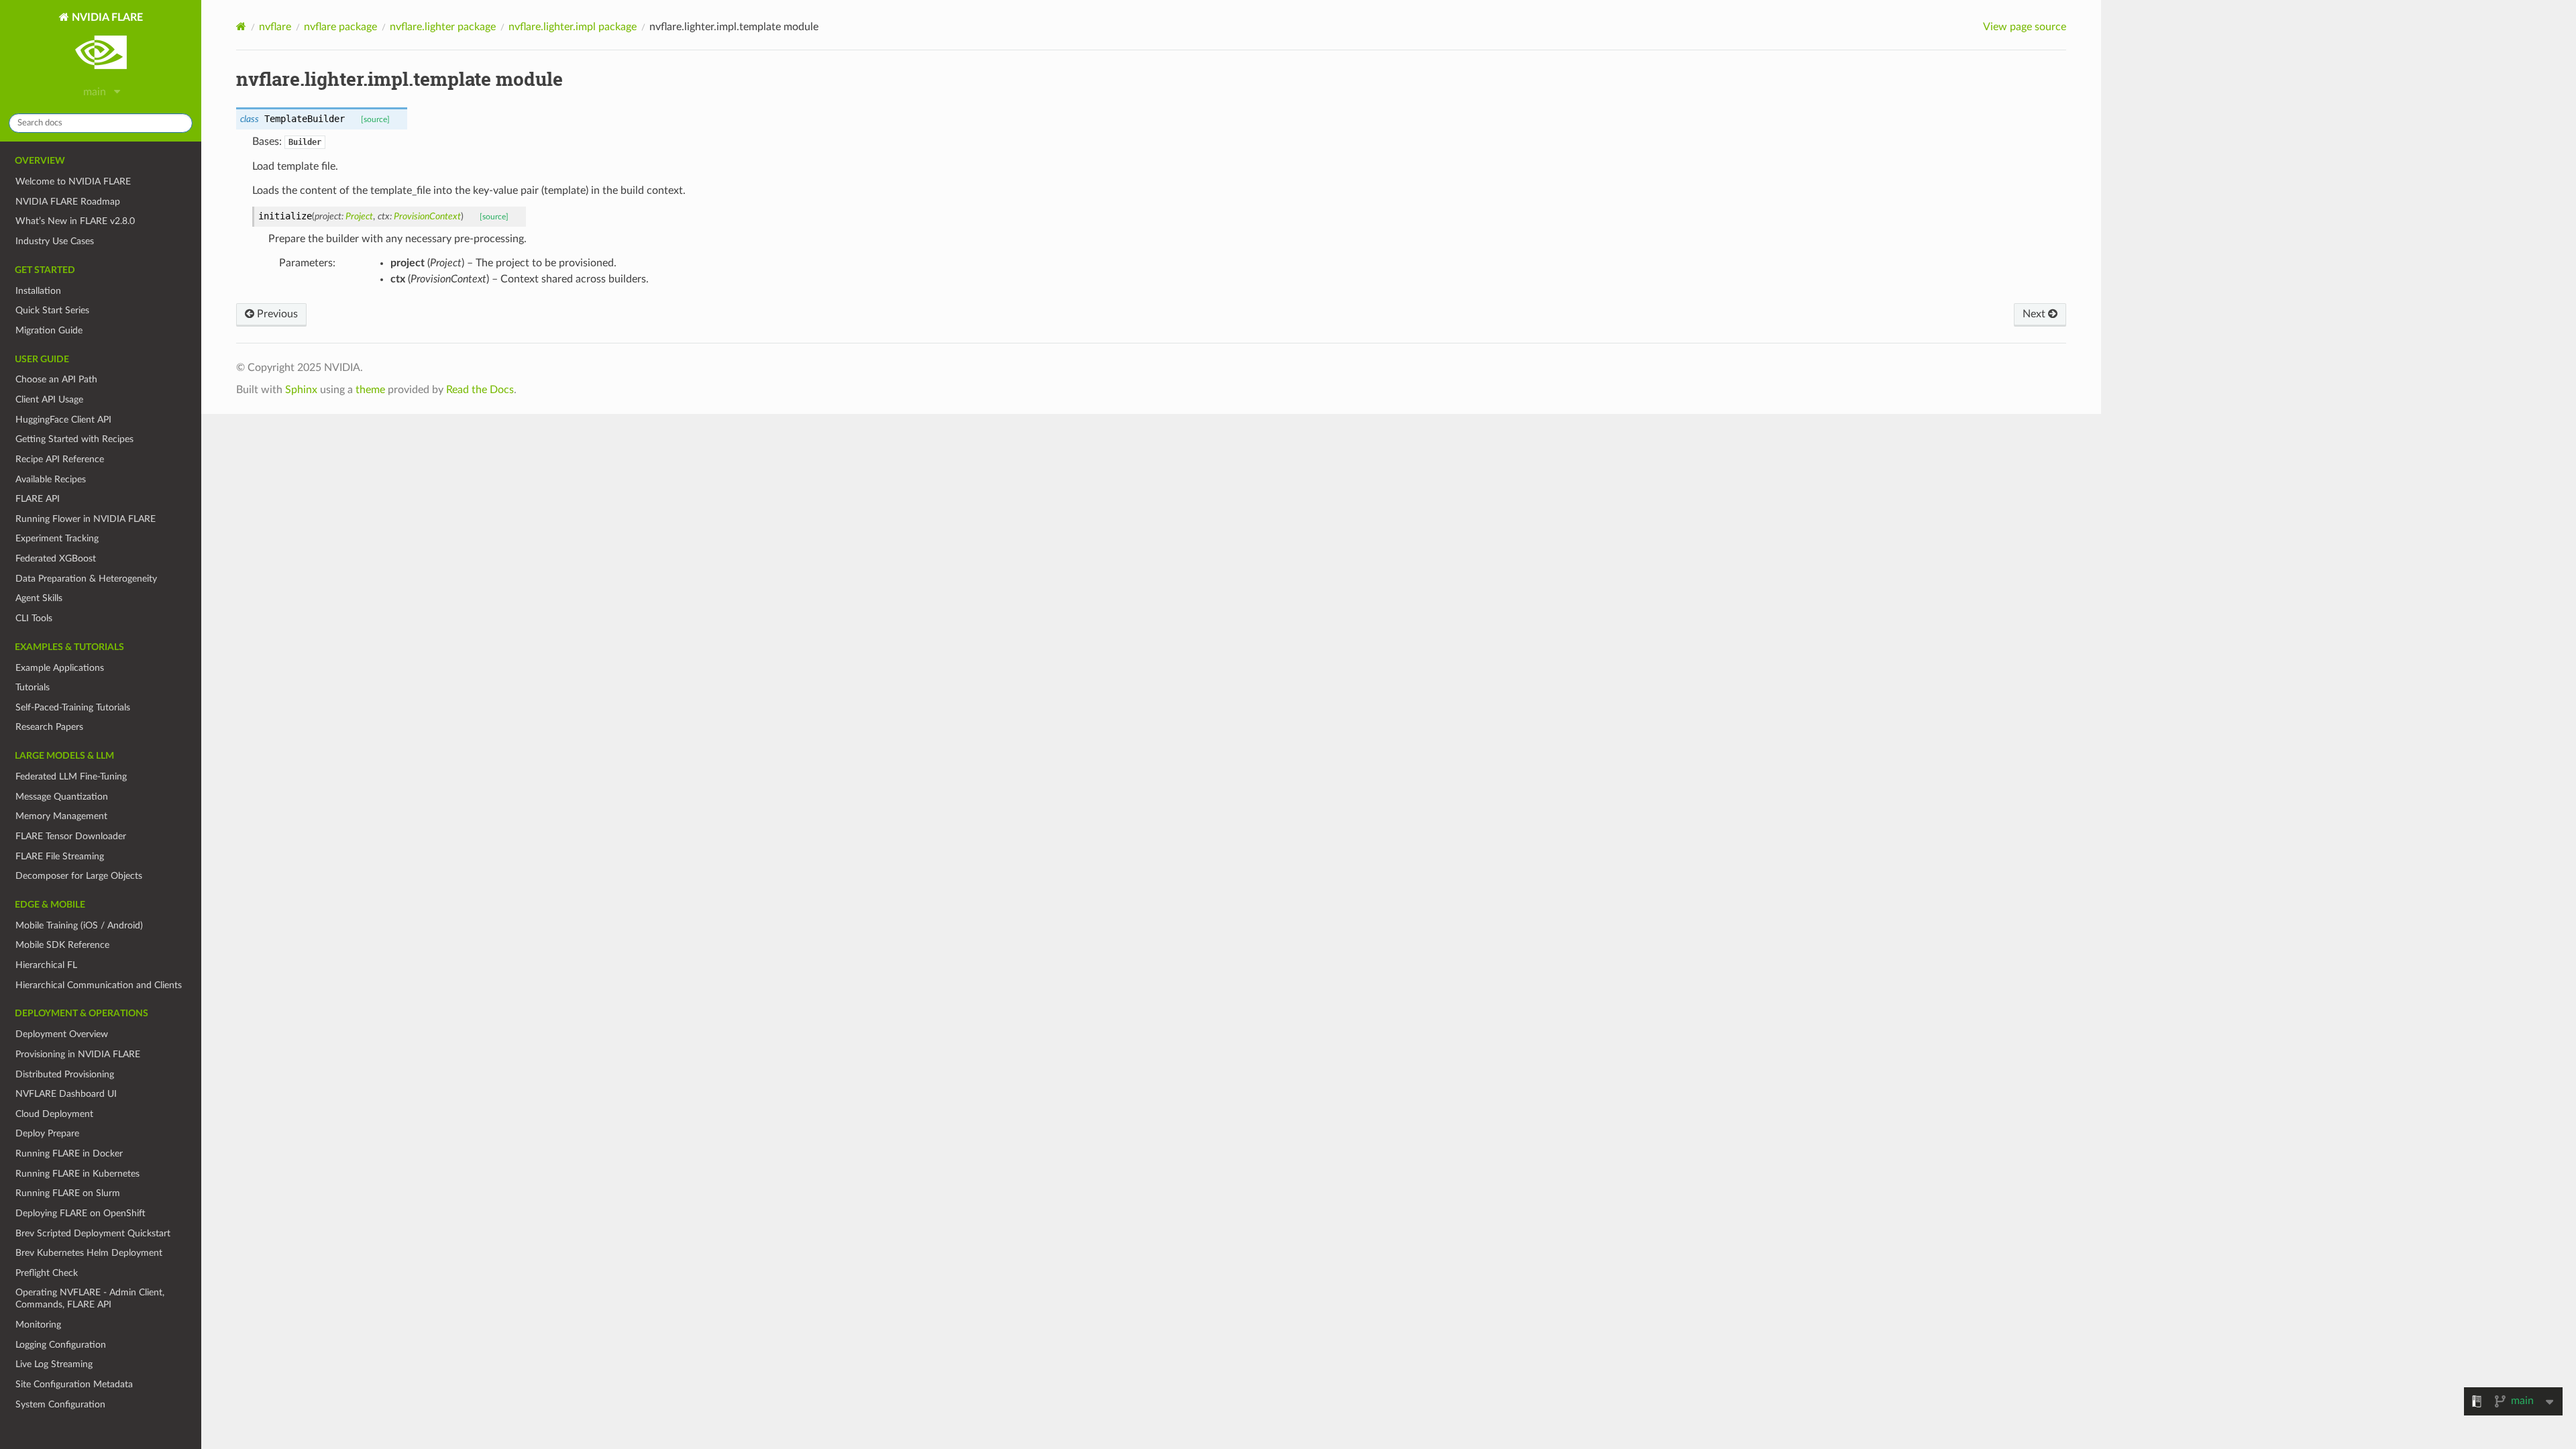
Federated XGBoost (56, 558)
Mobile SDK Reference (62, 945)
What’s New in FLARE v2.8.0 (75, 221)
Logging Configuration (61, 1345)
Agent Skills (39, 598)
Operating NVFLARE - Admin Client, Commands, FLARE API (90, 1298)
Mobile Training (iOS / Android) (79, 925)
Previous (276, 314)
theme (370, 390)
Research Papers (49, 727)
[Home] (241, 26)
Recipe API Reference (60, 459)
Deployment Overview (62, 1034)
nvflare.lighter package (443, 27)
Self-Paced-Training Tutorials (73, 707)
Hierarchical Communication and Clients (99, 985)
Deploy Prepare (47, 1133)
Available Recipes (51, 479)
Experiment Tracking (57, 538)
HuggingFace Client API (63, 420)
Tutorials (33, 687)
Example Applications (60, 668)
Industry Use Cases (55, 241)
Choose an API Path (56, 379)
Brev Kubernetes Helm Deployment (89, 1253)
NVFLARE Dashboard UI (66, 1094)
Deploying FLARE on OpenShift (80, 1213)
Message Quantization (62, 797)
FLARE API (38, 499)
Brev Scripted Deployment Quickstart (93, 1233)
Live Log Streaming (54, 1364)
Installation (38, 291)
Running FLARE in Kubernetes (77, 1174)
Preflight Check (47, 1273)
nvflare (275, 27)
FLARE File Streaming (60, 856)
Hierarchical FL (46, 965)
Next (2035, 314)
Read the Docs (480, 390)
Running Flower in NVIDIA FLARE (86, 519)
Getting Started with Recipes (74, 439)
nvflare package (340, 27)
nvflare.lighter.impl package (573, 27)
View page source (2025, 27)
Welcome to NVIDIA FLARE (73, 181)
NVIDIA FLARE (106, 17)
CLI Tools (34, 618)
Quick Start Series (52, 310)
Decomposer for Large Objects (79, 876)
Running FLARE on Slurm (68, 1193)
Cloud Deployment (54, 1114)
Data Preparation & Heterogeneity (86, 579)
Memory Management (61, 816)
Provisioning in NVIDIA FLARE (78, 1054)
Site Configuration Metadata (74, 1384)
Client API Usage (49, 399)
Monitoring (38, 1325)
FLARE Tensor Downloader (71, 836)
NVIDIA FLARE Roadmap (68, 202)
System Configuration (60, 1404)
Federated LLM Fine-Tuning (71, 776)
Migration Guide (49, 330)
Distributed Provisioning (65, 1074)
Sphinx (301, 390)
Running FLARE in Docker (69, 1153)
